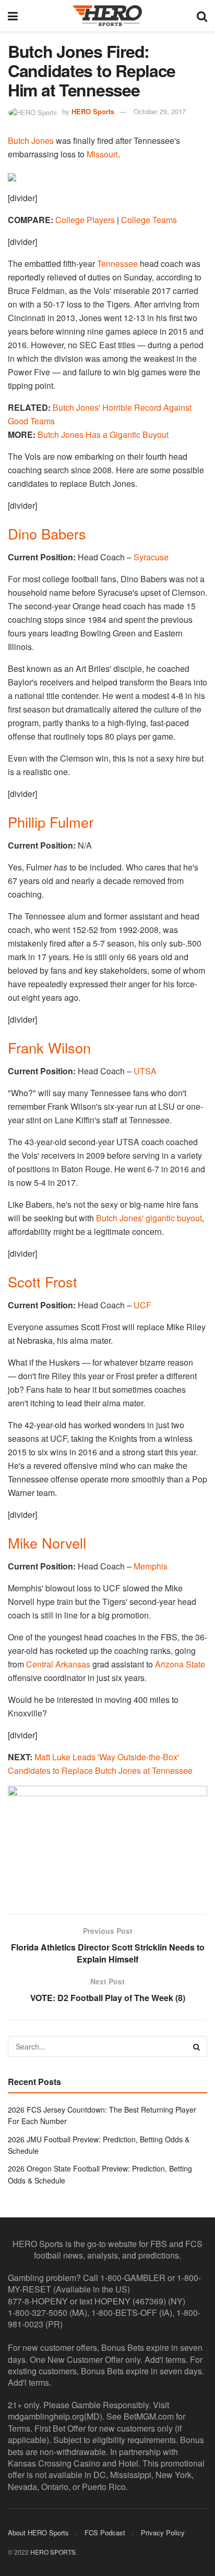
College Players (85, 220)
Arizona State (180, 1664)
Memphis (151, 1566)
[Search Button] (202, 16)
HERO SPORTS (53, 2552)
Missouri (102, 154)
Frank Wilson (49, 1047)
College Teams (149, 220)
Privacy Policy (163, 2532)
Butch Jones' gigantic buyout (149, 1218)
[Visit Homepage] (107, 16)
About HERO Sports (38, 2532)
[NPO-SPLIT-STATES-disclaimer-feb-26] (107, 1841)
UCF (142, 1305)
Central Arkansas (58, 1664)
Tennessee (117, 263)
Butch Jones (31, 140)
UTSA (145, 1071)
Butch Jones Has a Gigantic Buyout (103, 434)
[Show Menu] (13, 16)
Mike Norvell (47, 1543)
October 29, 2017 (160, 111)
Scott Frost (43, 1281)
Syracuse (151, 557)
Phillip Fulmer (51, 822)
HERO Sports (93, 111)
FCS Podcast (105, 2532)
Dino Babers (47, 533)
